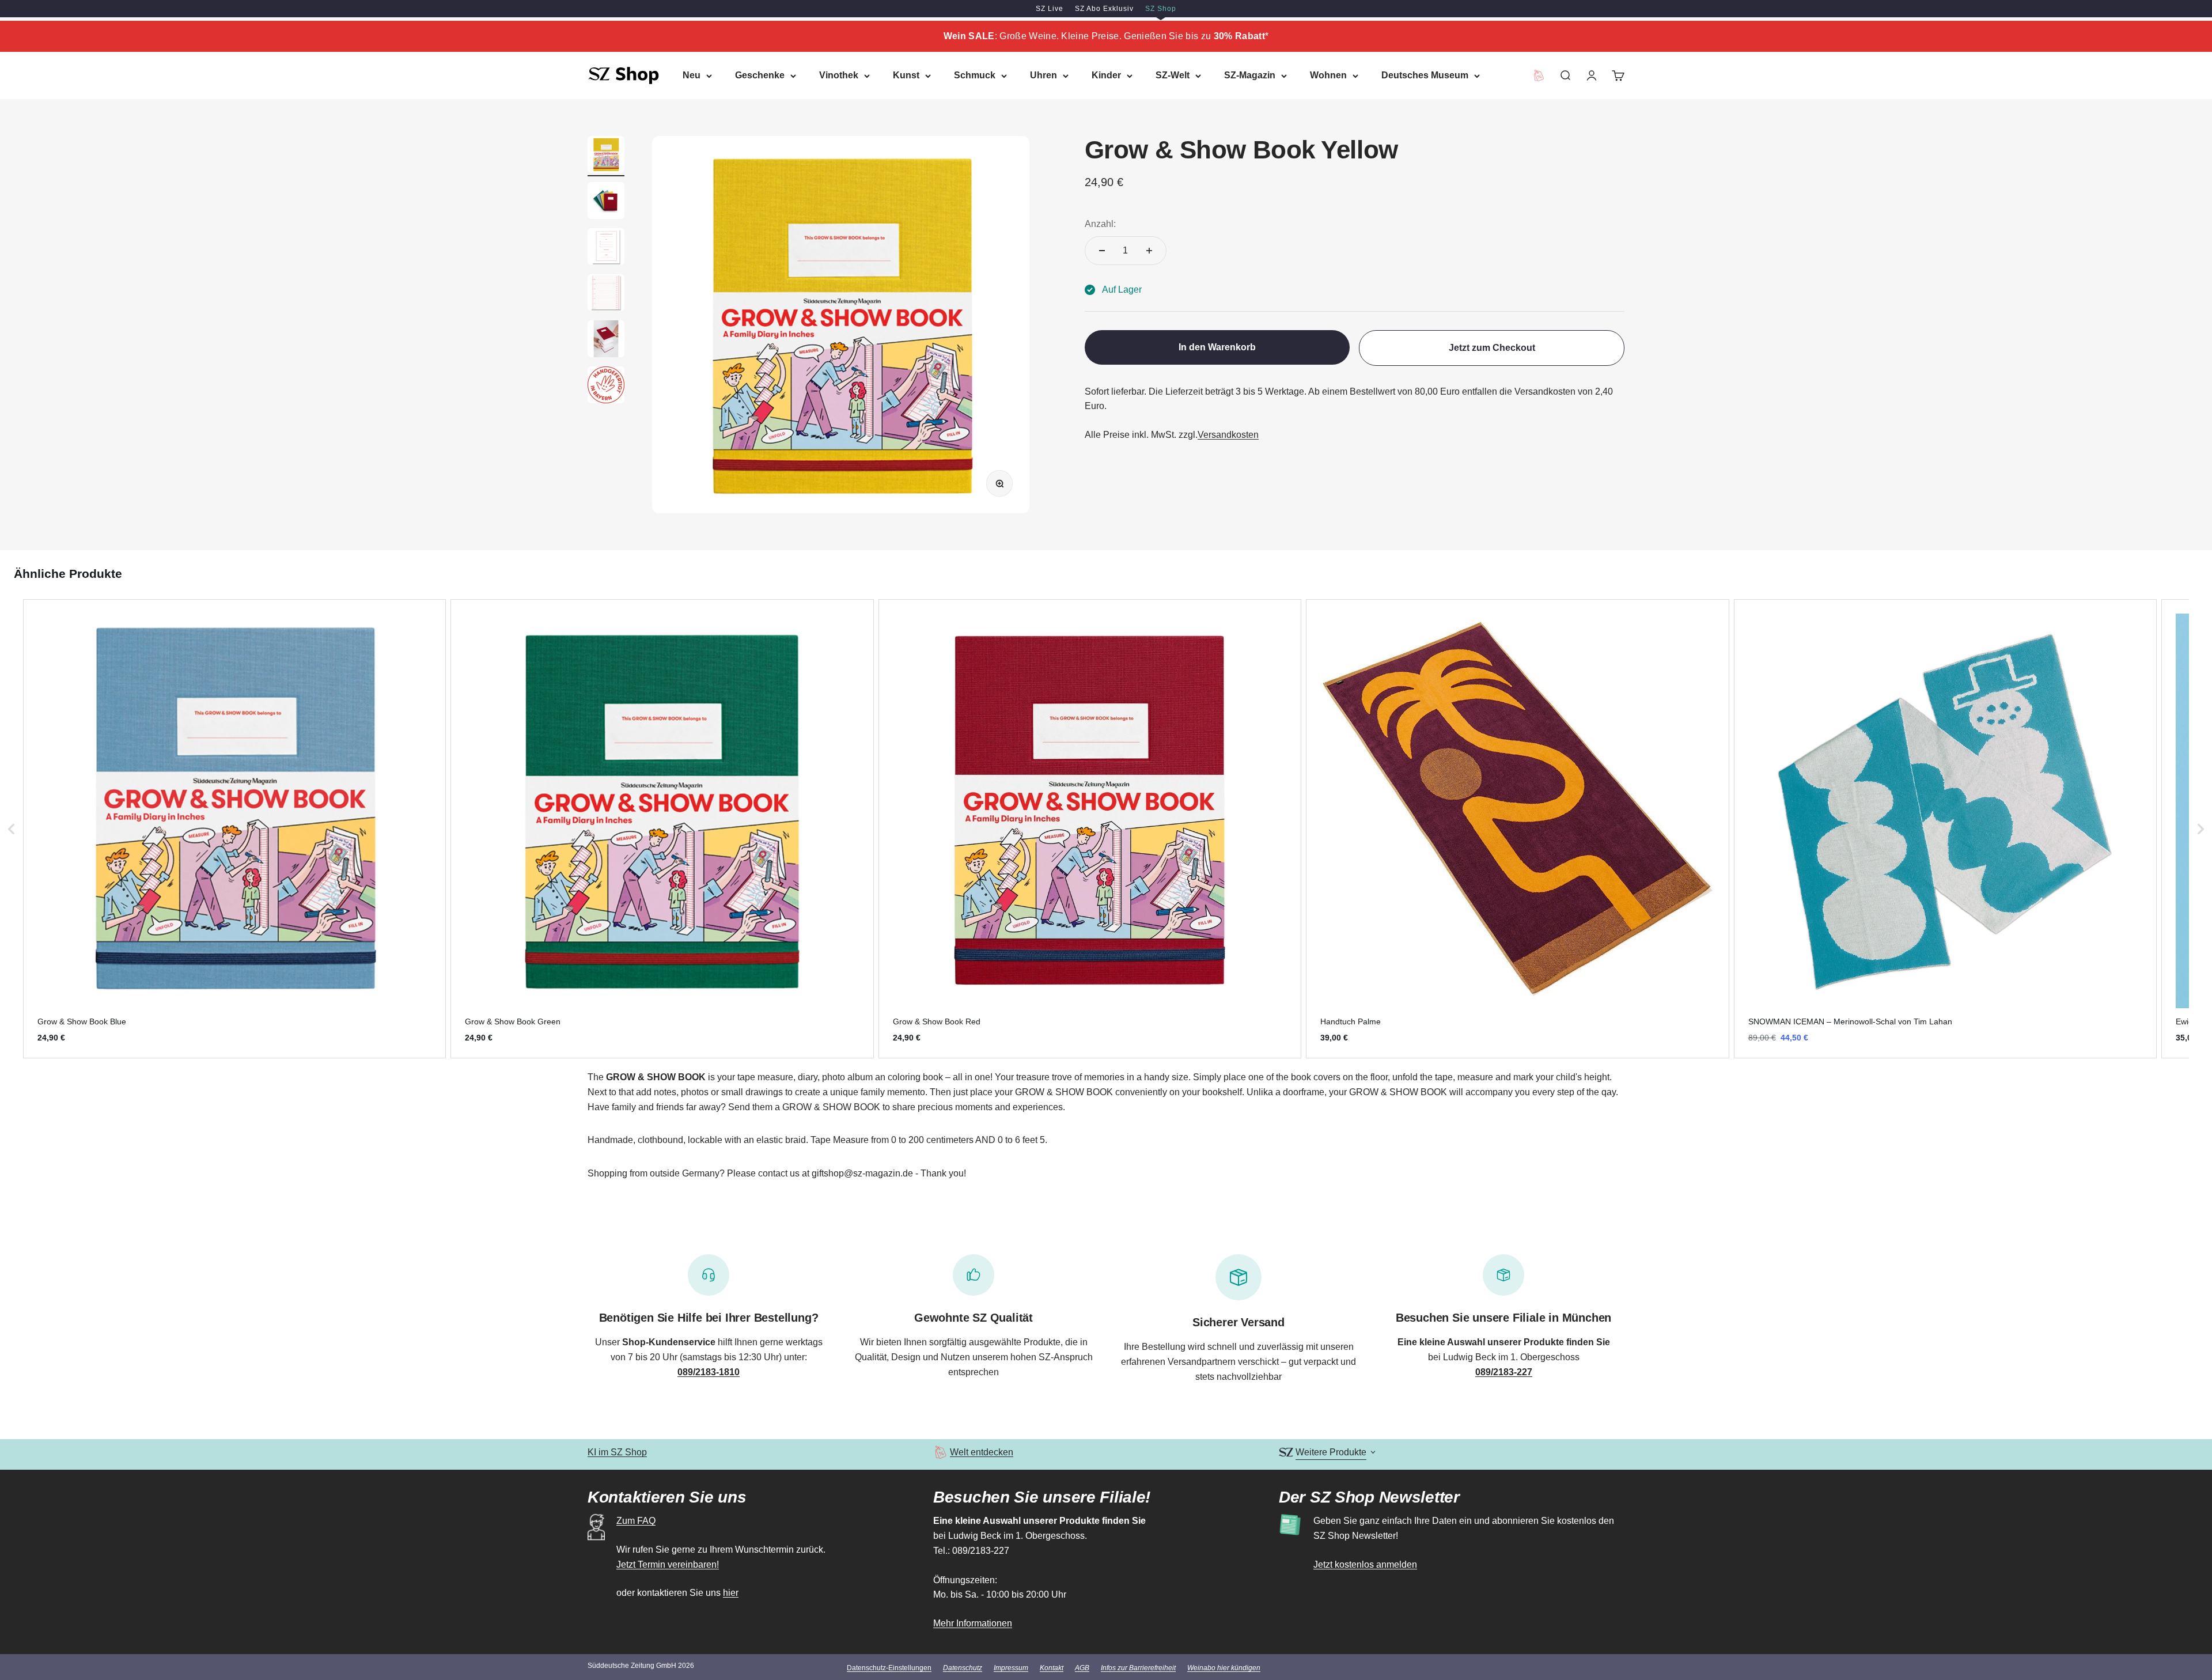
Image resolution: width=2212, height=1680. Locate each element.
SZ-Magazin (1250, 75)
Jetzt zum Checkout (1492, 348)
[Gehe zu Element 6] (606, 387)
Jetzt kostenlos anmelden (1365, 1564)
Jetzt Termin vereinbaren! (668, 1564)
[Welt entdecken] (940, 1452)
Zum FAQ (636, 1521)
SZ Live (1050, 9)
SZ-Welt (1173, 75)
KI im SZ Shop (617, 1452)
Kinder (1106, 75)
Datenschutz (963, 1668)
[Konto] (1592, 75)
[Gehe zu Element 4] (606, 294)
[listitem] (234, 829)
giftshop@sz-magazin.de (862, 1173)
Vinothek (839, 75)
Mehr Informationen (973, 1623)
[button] (12, 829)
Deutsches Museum (1425, 75)
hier (731, 1593)
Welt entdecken (982, 1452)
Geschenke (760, 75)
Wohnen (1328, 75)
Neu (692, 75)
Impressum (1011, 1668)
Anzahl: (1100, 224)
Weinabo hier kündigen (1224, 1668)
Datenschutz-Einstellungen (889, 1668)
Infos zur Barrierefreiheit (1138, 1668)
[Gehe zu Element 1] (606, 156)
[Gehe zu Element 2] (606, 202)
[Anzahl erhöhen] (1149, 251)
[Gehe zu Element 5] (606, 340)
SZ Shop (1161, 9)
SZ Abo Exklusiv (1104, 9)
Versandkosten (1228, 435)
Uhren (1043, 75)
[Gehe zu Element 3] (606, 248)
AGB (1082, 1668)
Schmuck (975, 75)
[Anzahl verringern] (1102, 251)
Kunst (906, 75)
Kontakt (1052, 1668)
